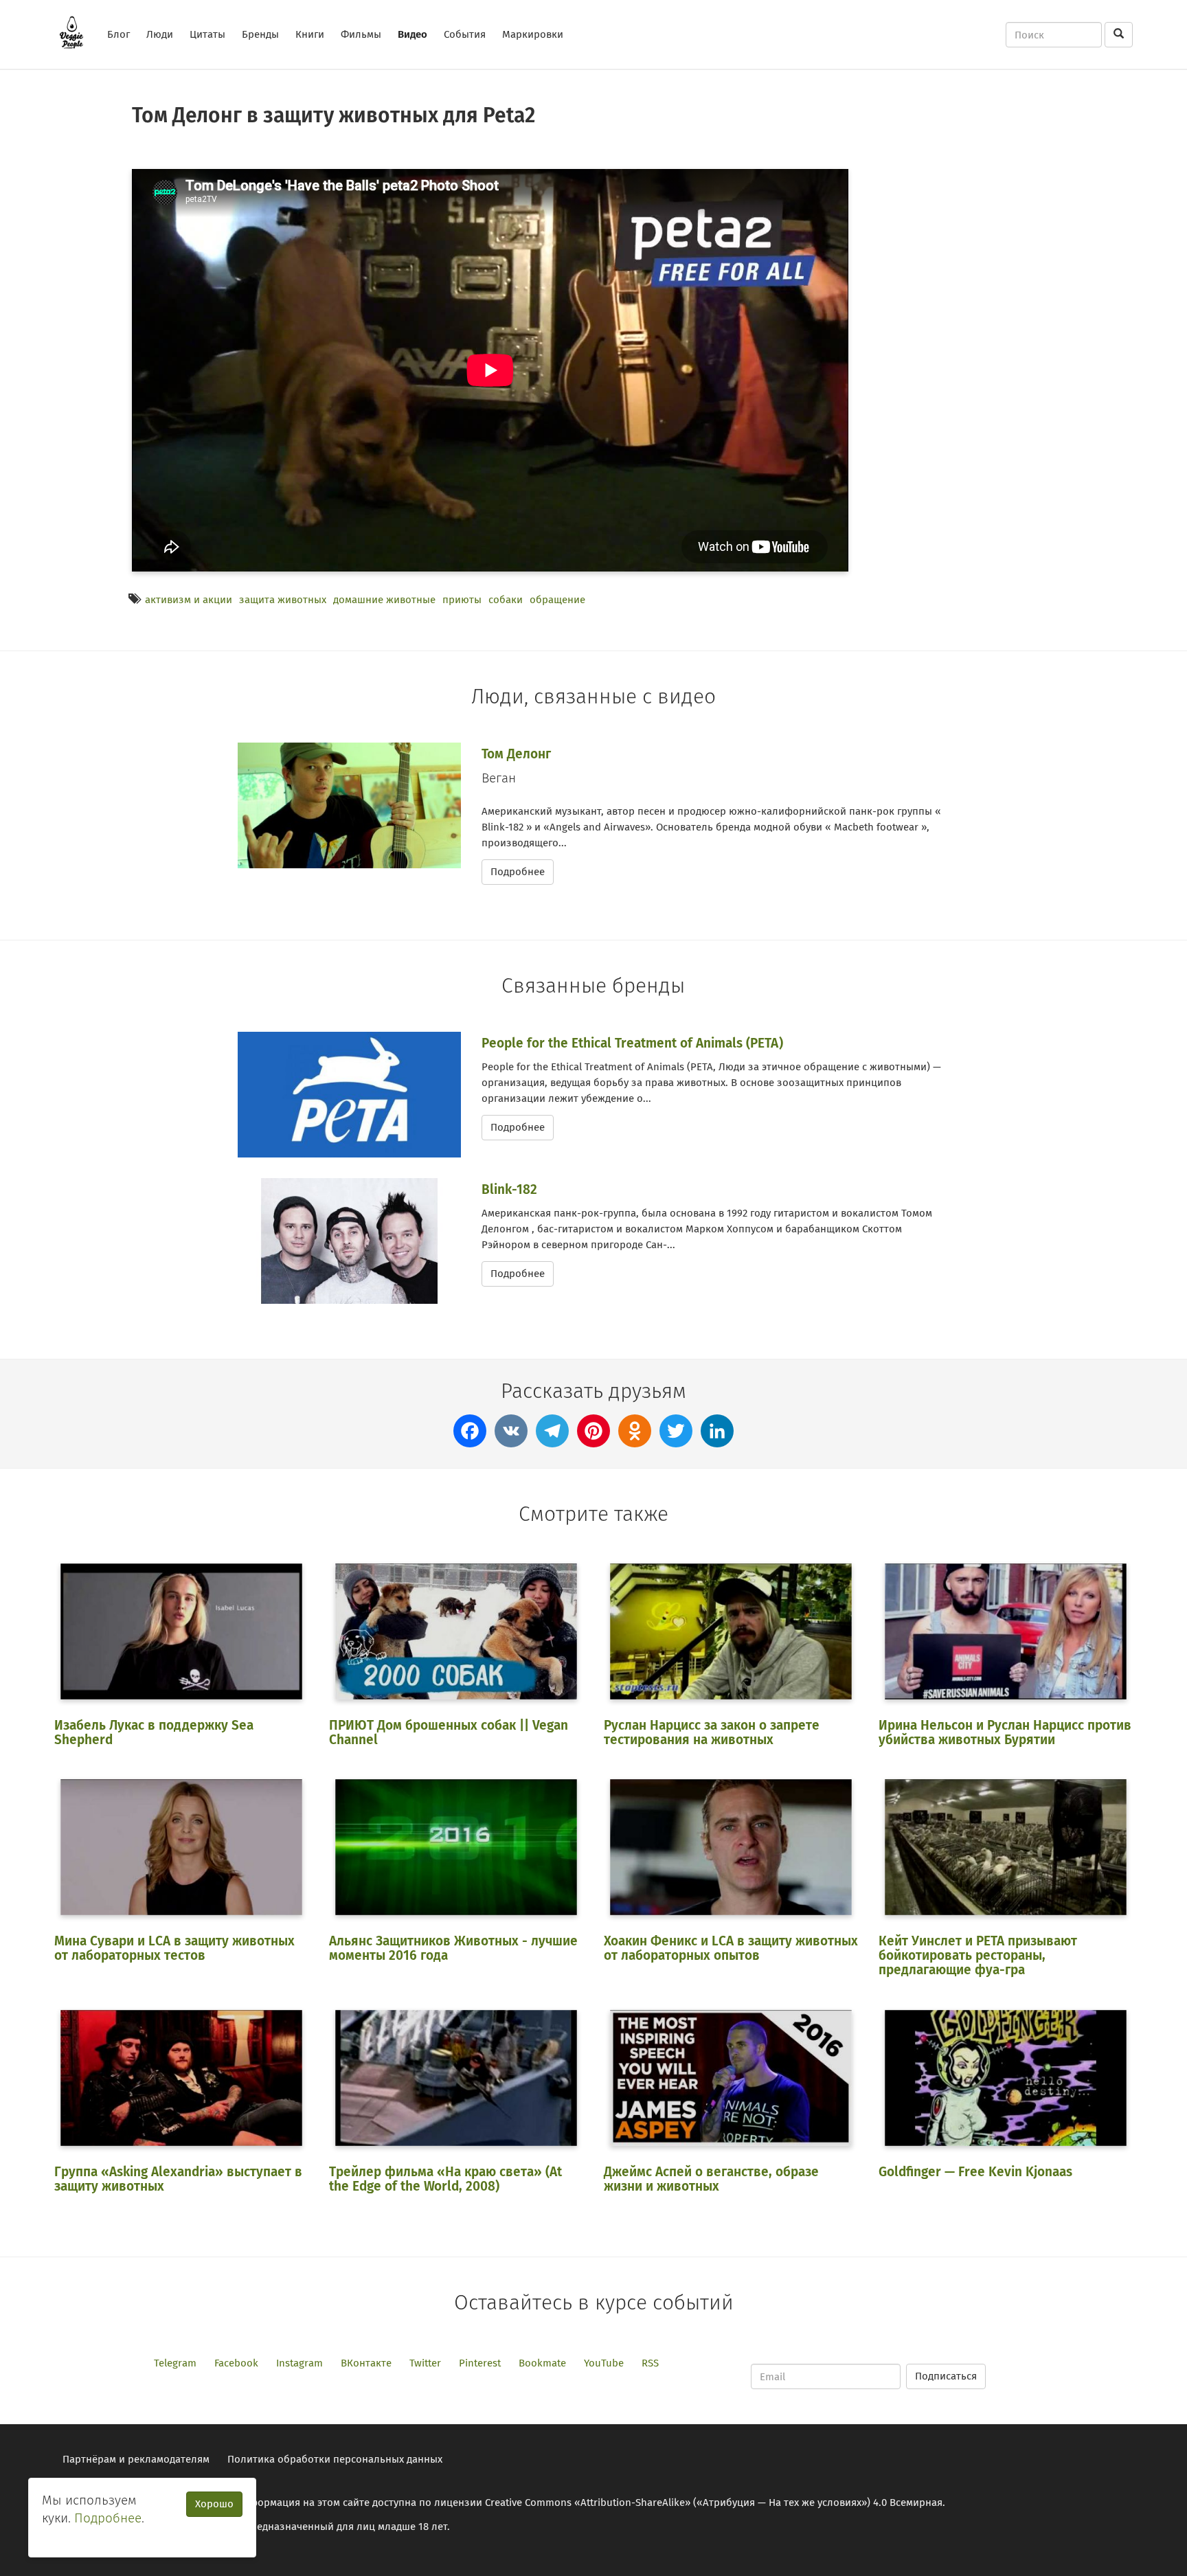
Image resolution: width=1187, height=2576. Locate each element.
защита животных (283, 600)
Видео (412, 34)
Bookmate (542, 2363)
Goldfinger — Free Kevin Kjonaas (975, 2172)
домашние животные (384, 600)
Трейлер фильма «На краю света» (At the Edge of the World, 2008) (445, 2179)
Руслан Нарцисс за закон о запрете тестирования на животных (712, 1732)
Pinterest (480, 2363)
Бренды (260, 34)
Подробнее (518, 872)
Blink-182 (509, 1189)
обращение (557, 600)
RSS (650, 2363)
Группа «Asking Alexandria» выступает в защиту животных (178, 2179)
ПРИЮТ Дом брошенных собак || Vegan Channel (449, 1732)
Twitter (425, 2363)
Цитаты (207, 34)
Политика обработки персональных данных (335, 2459)
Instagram (299, 2363)
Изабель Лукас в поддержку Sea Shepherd (154, 1732)
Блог (118, 34)
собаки (506, 600)
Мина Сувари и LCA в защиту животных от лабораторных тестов (174, 1948)
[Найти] (1119, 35)
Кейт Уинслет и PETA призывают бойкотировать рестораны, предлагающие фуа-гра (978, 1955)
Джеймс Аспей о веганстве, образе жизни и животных (711, 2179)
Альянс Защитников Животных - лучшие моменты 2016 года (453, 1948)
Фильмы (361, 34)
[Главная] (77, 32)
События (465, 34)
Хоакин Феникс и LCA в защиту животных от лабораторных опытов (731, 1948)
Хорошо (214, 2504)
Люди (160, 34)
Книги (310, 34)
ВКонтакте (366, 2363)
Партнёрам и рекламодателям (136, 2459)
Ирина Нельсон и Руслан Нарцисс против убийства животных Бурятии (1005, 1732)
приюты (462, 600)
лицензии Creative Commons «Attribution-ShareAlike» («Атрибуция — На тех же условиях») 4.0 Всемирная (688, 2502)
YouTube (604, 2363)
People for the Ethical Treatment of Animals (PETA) (632, 1043)
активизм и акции (189, 600)
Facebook (236, 2363)
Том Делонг (516, 754)
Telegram (175, 2363)
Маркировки (533, 34)
